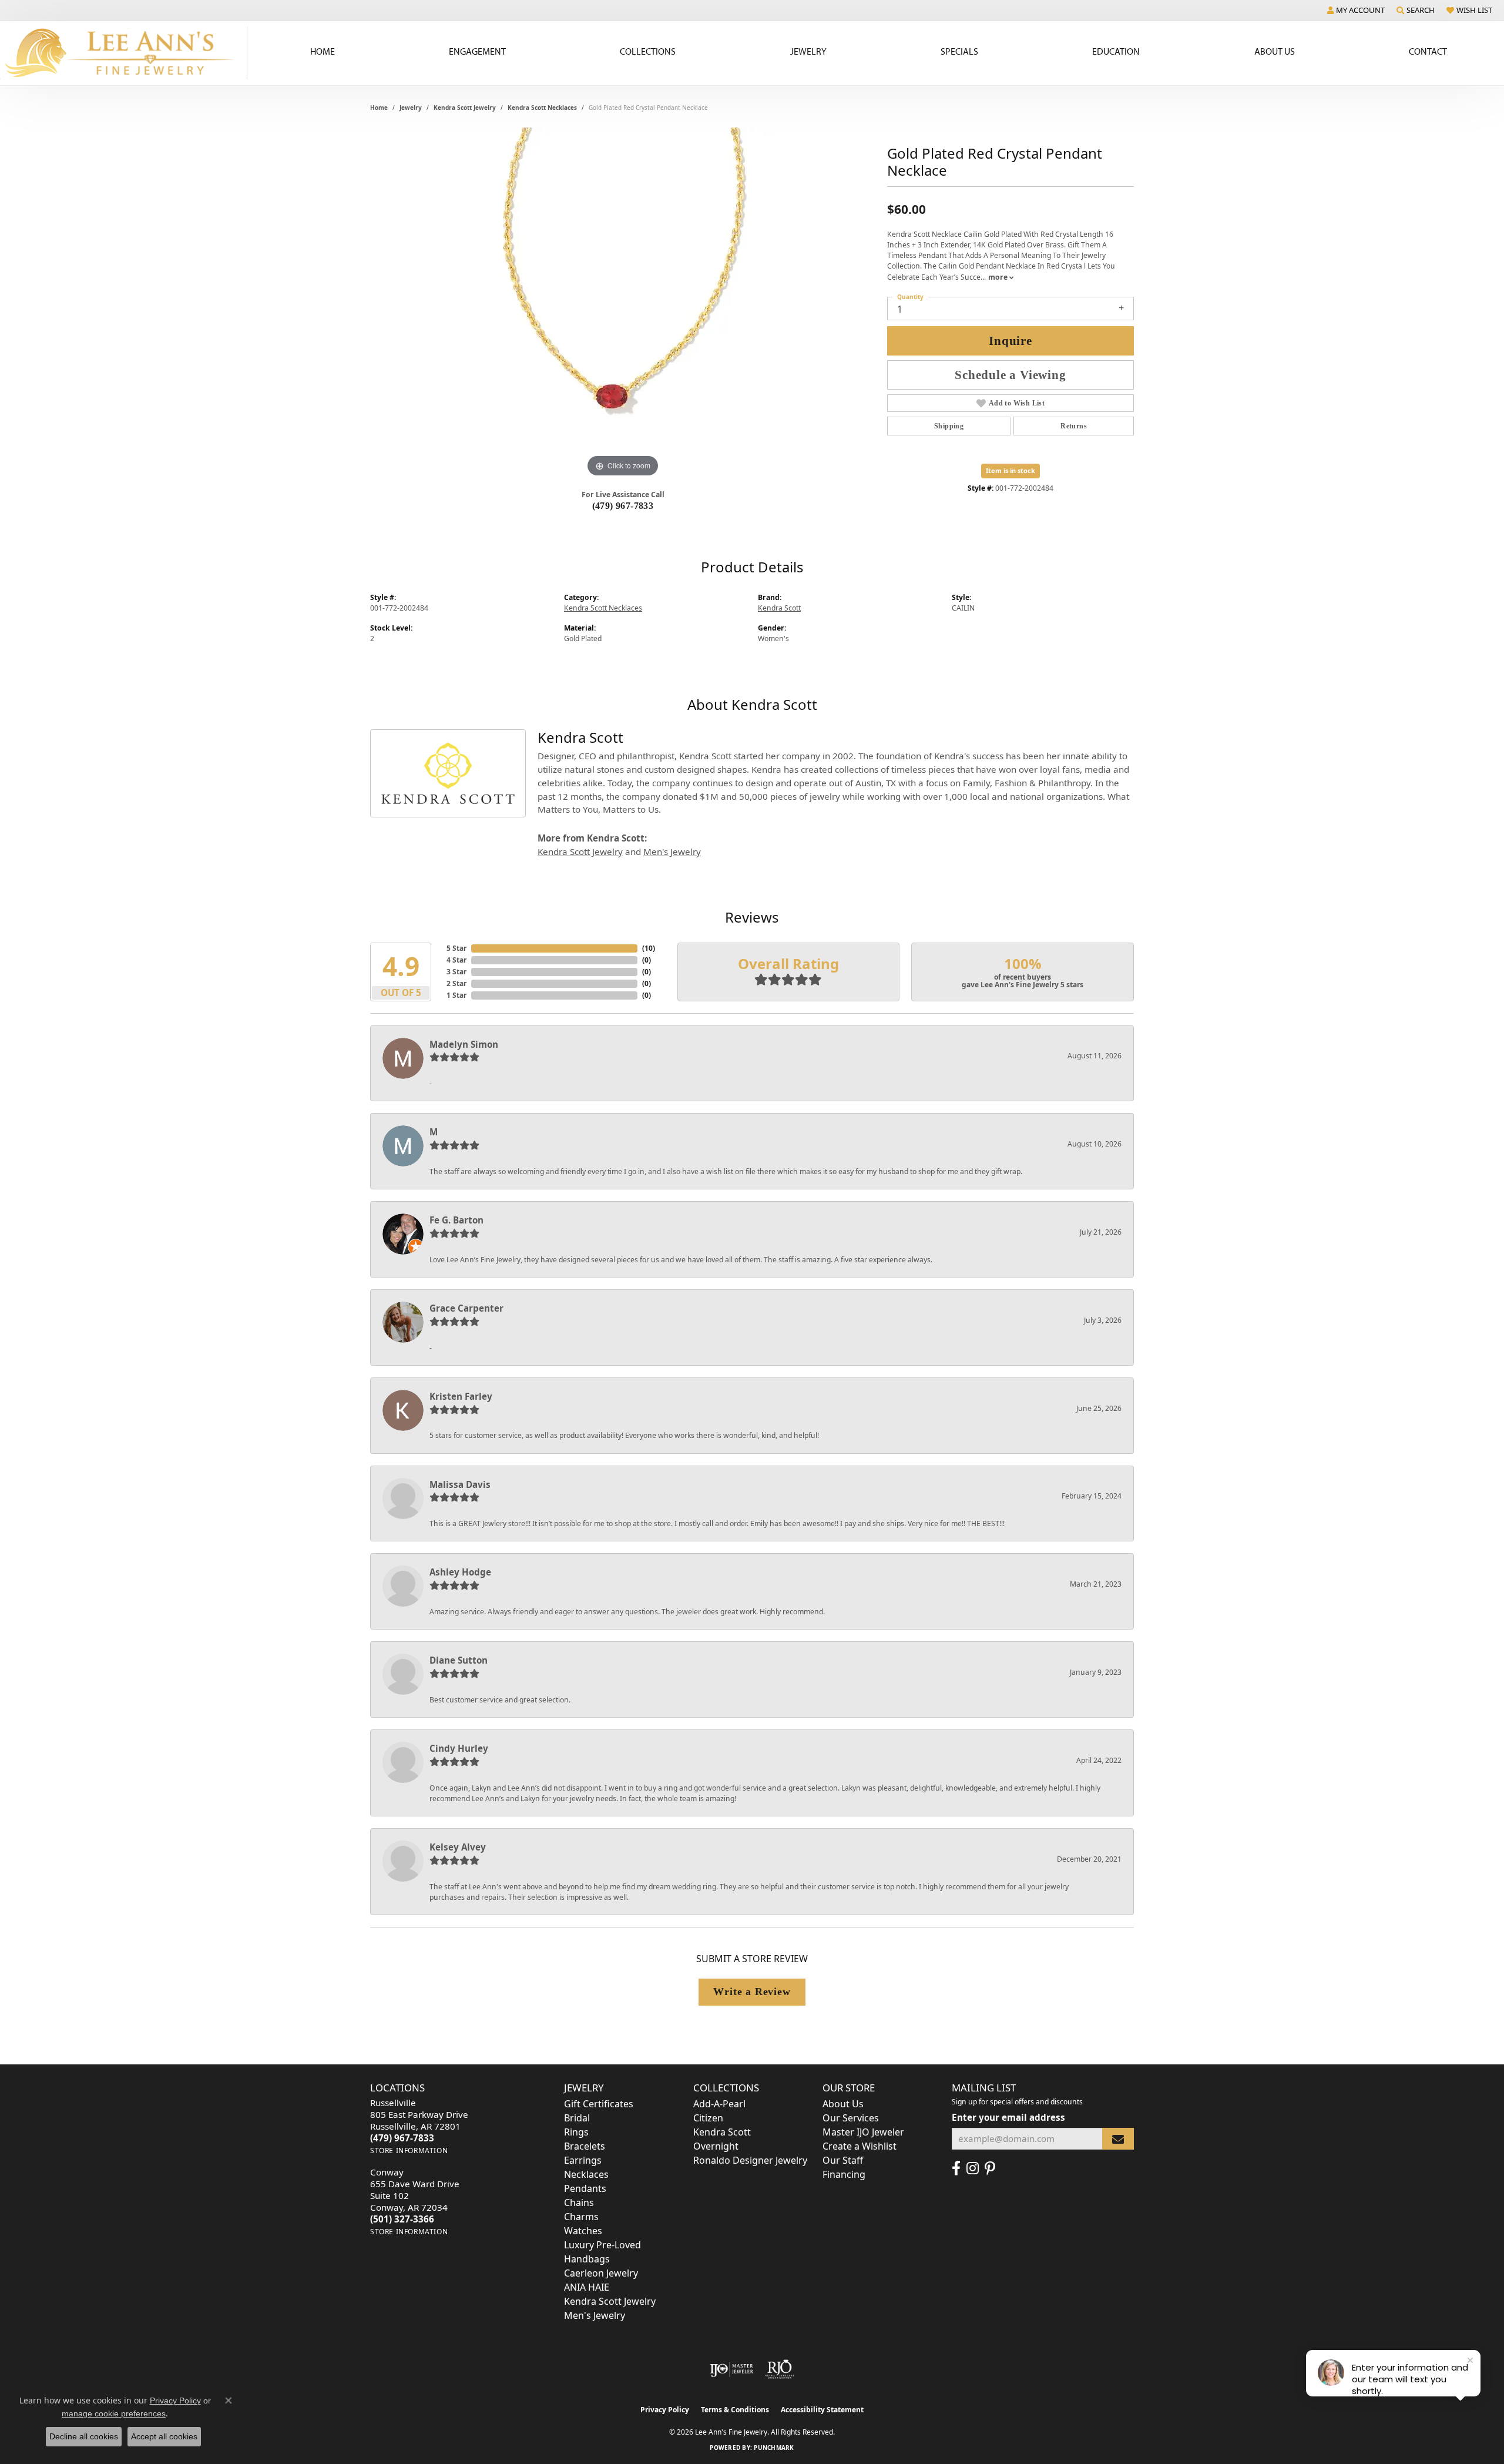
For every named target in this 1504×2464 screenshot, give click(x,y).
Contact (1428, 51)
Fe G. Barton (456, 1220)
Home (323, 51)
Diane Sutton (459, 1660)
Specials (959, 51)
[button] (1356, 10)
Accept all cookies (164, 2436)
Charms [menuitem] (581, 2217)
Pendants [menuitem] (585, 2188)
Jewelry (808, 51)
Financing (844, 2174)
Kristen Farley (461, 1396)
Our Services (851, 2118)
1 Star (456, 995)
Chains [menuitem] (579, 2202)
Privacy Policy (665, 2410)
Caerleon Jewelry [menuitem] (601, 2273)
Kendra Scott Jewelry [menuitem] (610, 2301)
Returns (1074, 426)
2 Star (456, 983)
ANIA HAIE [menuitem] (587, 2287)
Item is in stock (1010, 470)
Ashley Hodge (460, 1572)
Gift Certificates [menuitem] (599, 2104)
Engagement (477, 51)
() (649, 948)
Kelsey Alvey (458, 1847)
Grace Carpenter (466, 1308)
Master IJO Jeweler (863, 2132)
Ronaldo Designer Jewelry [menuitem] (750, 2160)
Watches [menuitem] (583, 2231)
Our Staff (843, 2160)
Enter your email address (1008, 2117)
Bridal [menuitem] (577, 2118)
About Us (1275, 51)
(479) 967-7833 (623, 506)
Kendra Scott (779, 608)
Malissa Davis (460, 1484)
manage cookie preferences (114, 2413)
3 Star (456, 972)
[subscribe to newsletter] (1118, 2139)
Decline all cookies (84, 2436)
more (999, 277)
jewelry (411, 108)
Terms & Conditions (735, 2410)
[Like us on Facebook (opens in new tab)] (956, 2168)
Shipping (949, 426)
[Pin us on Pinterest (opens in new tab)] (990, 2168)
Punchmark (774, 2448)
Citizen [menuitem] (708, 2118)
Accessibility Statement (822, 2410)
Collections (648, 51)
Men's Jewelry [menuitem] (595, 2315)
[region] (623, 304)
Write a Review (752, 1992)
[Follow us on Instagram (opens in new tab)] (973, 2168)
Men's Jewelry (672, 851)
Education (1116, 51)
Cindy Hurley (459, 1748)
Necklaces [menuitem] (586, 2174)
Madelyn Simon (464, 1044)
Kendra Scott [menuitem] (722, 2132)
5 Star (456, 948)
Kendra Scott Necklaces (542, 108)
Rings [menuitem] (576, 2132)
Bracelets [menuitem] (585, 2146)
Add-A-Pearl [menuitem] (719, 2104)
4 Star (456, 960)
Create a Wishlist (860, 2146)
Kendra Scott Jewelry (465, 108)
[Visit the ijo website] (732, 2369)
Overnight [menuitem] (716, 2146)
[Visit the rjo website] (780, 2369)
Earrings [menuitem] (583, 2160)
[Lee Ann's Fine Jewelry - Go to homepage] (124, 53)
